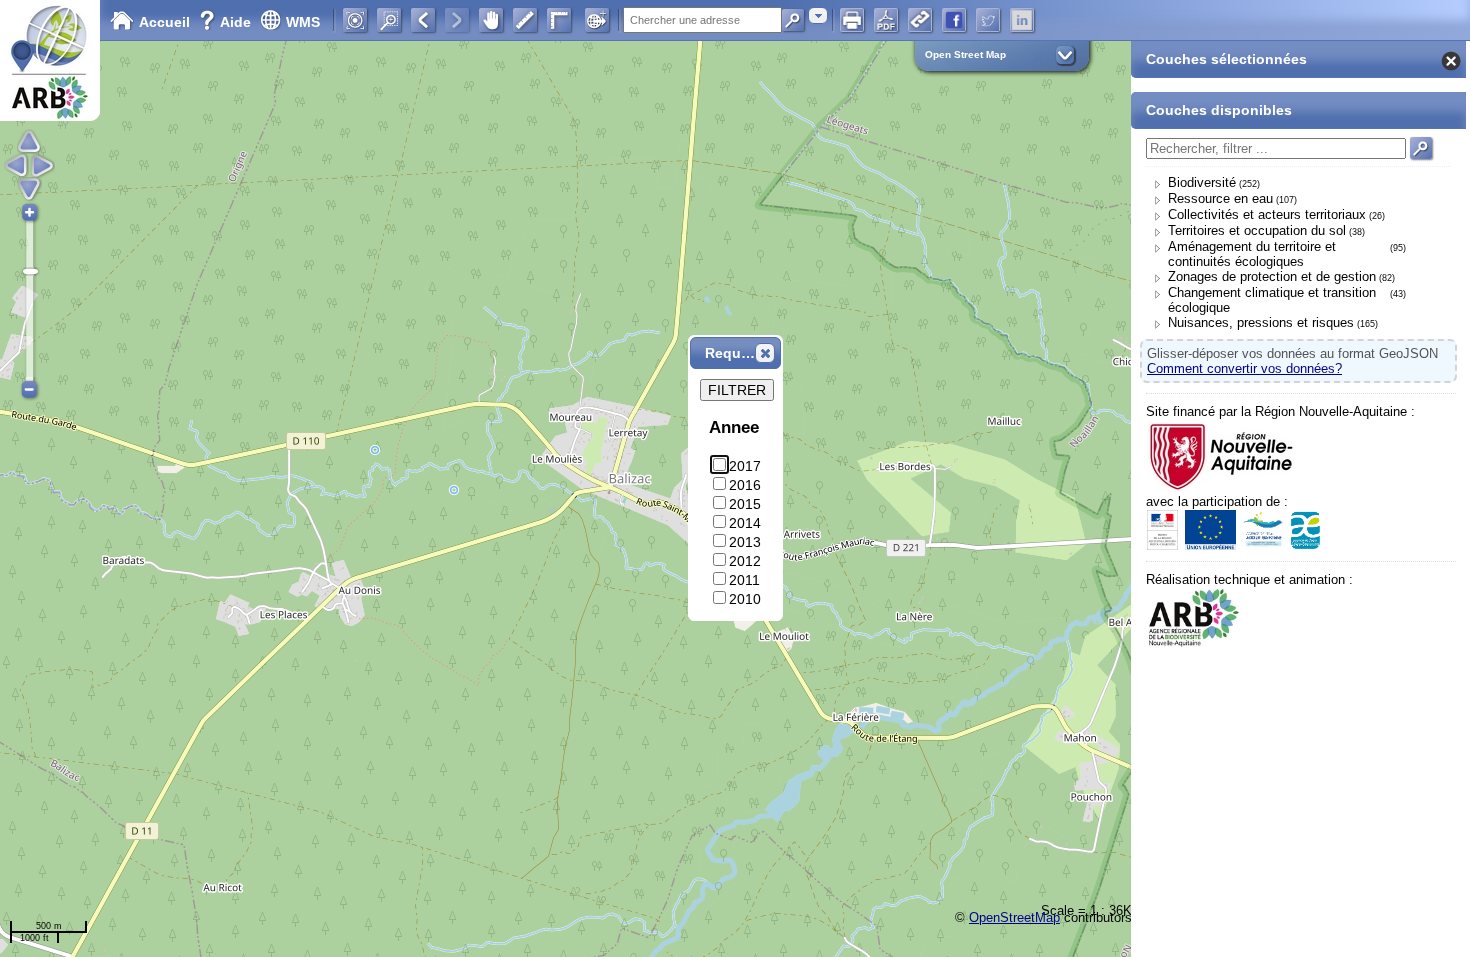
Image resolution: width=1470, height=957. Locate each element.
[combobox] (818, 15)
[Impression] (852, 20)
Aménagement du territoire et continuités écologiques (1252, 254)
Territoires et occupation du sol (1257, 230)
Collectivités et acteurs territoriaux (1267, 214)
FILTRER (737, 390)
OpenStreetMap (1014, 917)
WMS (303, 22)
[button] (765, 353)
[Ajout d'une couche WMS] (597, 20)
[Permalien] (920, 20)
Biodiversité (1202, 182)
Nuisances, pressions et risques (1261, 322)
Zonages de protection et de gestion (1272, 276)
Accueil (164, 22)
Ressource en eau (1220, 198)
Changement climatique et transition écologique (1272, 300)
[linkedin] (1022, 20)
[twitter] (988, 20)
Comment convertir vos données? (1244, 368)
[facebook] (954, 20)
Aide (227, 22)
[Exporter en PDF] (886, 20)
